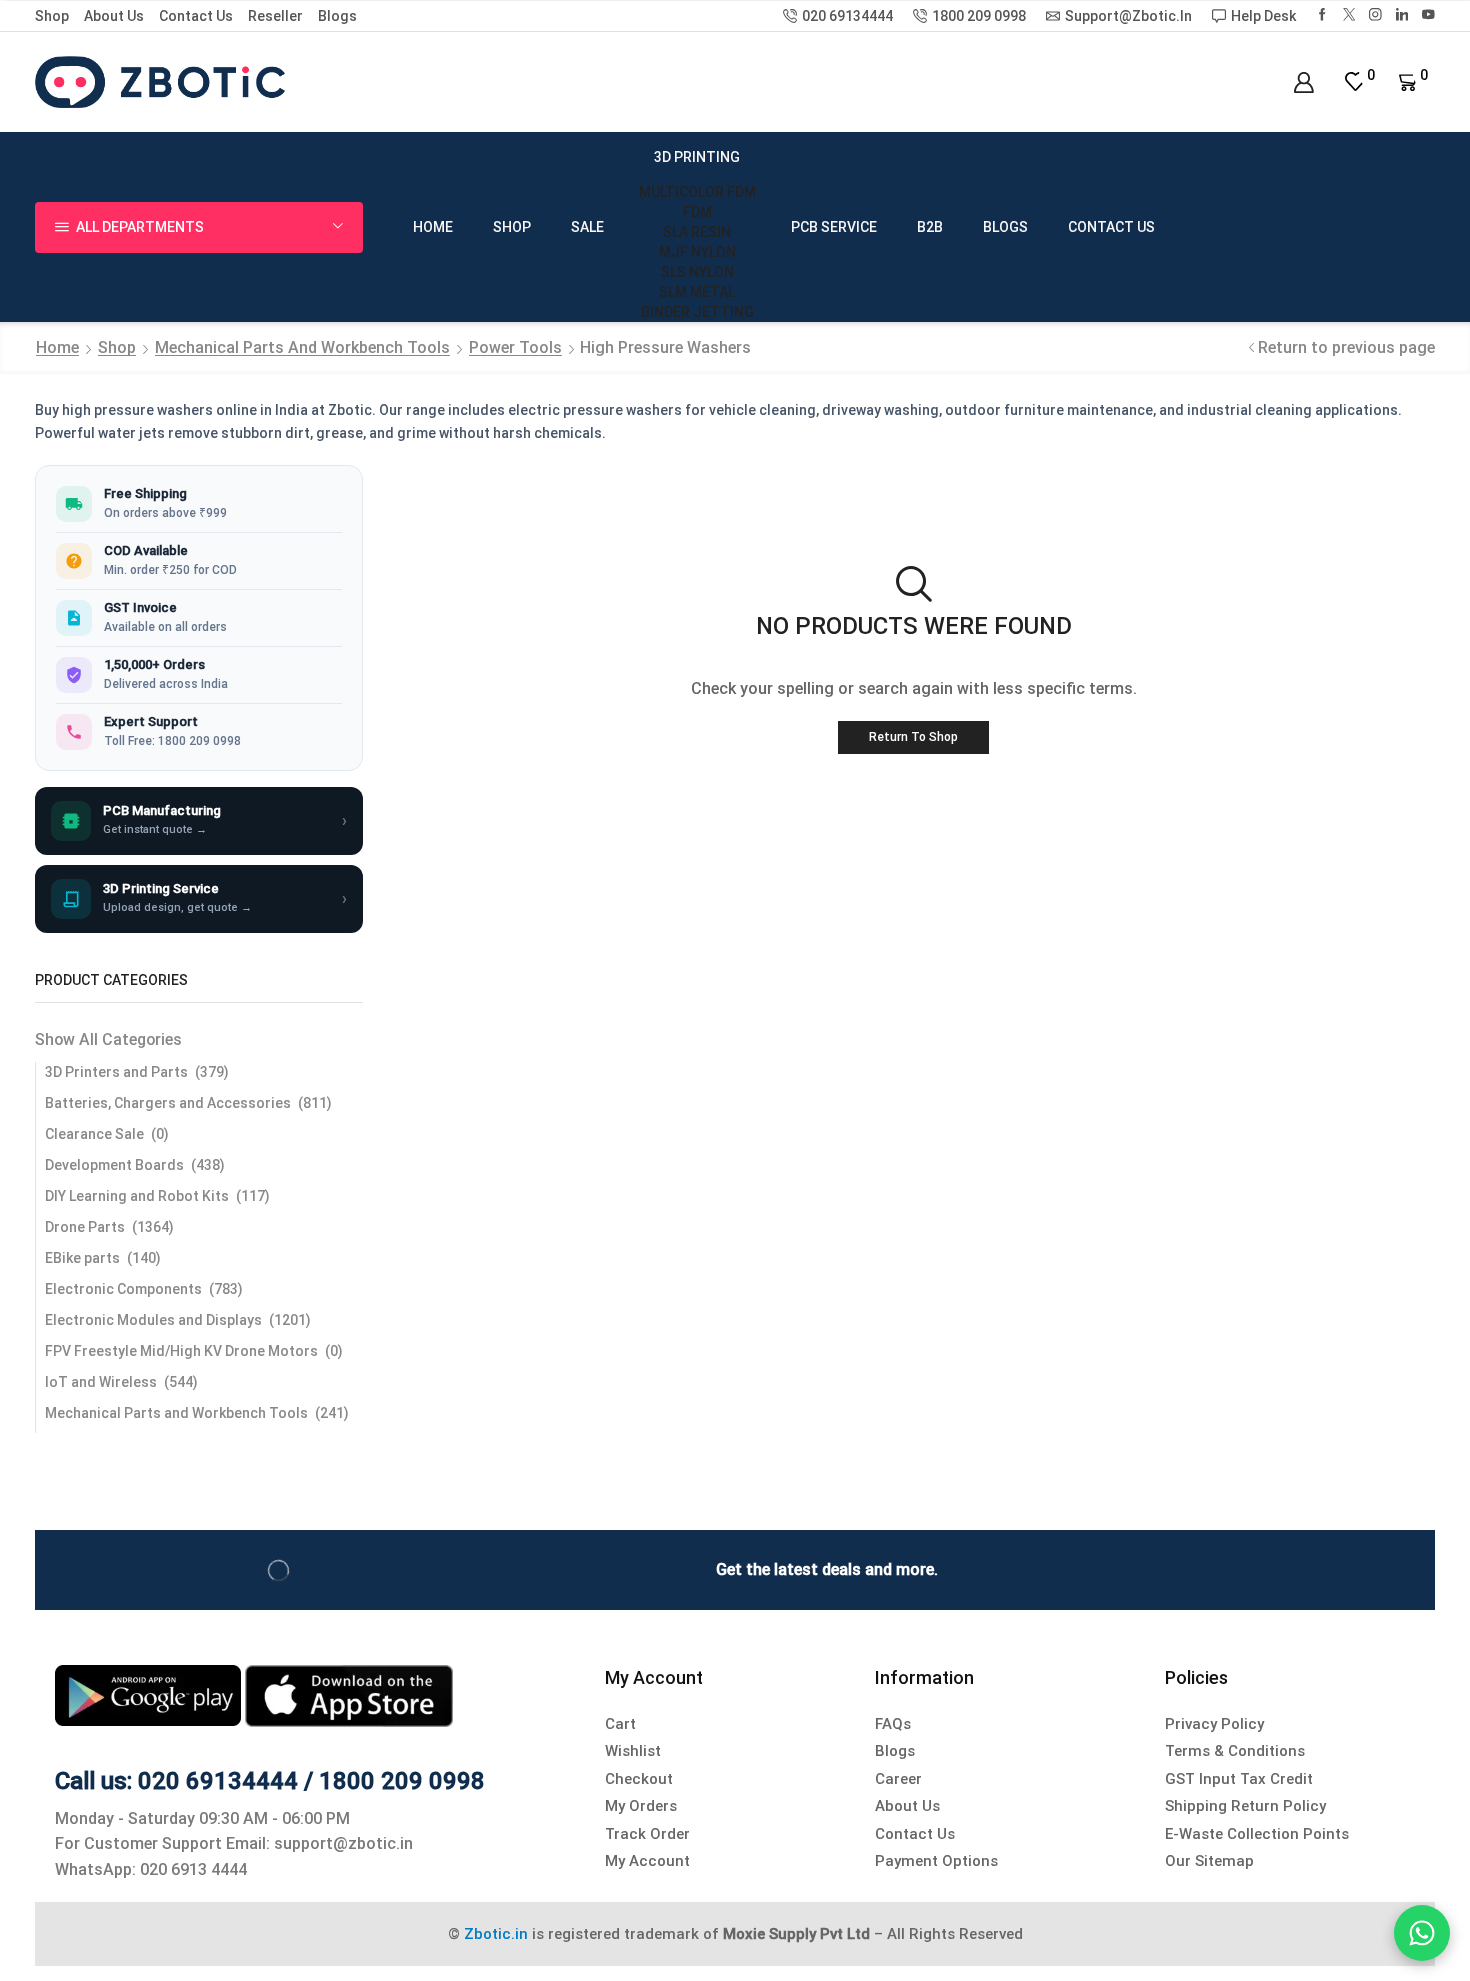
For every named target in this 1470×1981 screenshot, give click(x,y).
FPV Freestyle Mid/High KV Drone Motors (181, 1351)
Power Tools (515, 347)
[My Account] (1303, 82)
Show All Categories (108, 1039)
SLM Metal (697, 292)
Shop (52, 16)
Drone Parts (85, 1227)
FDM (697, 212)
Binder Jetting (697, 312)
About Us (114, 16)
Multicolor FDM (697, 192)
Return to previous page (1346, 347)
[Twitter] (1349, 15)
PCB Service (834, 227)
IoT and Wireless (101, 1382)
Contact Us (196, 16)
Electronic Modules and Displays (153, 1320)
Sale (587, 227)
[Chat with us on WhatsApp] (1422, 1933)
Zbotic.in (496, 1934)
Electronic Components (123, 1289)
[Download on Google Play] (150, 1694)
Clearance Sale (94, 1134)
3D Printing (697, 157)
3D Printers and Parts (116, 1072)
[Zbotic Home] (160, 81)
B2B (930, 227)
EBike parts (82, 1258)
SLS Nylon (697, 272)
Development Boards (114, 1165)
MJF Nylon (697, 252)
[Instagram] (1375, 15)
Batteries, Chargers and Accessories (168, 1103)
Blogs (337, 16)
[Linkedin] (1402, 15)
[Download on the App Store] (349, 1694)
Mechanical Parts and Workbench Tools (302, 347)
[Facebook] (1322, 15)
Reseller (275, 16)
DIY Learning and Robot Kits (137, 1196)
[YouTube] (1428, 15)
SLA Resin (697, 232)
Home (433, 227)
